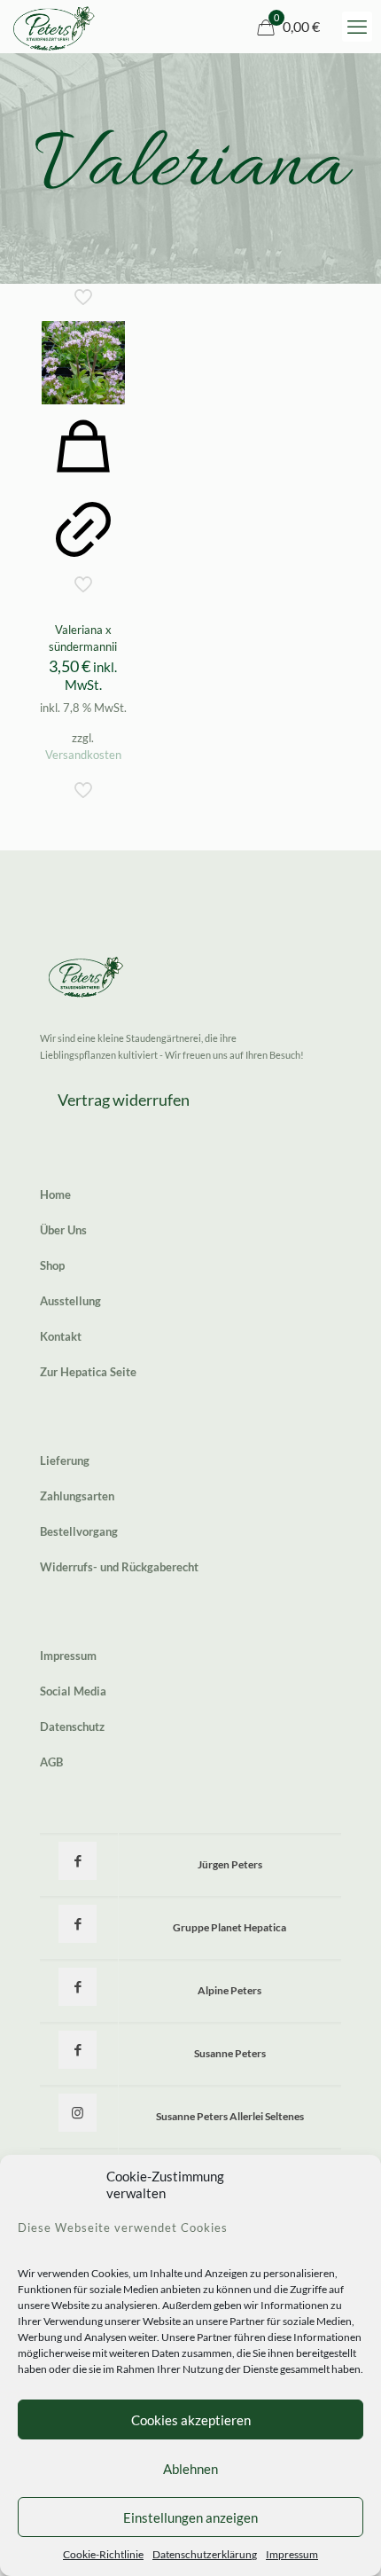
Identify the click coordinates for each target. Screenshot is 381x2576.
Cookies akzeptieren (191, 2420)
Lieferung (65, 1460)
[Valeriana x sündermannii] (83, 363)
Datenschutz (72, 1726)
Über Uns (63, 1230)
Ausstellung (70, 1301)
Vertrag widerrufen (124, 1100)
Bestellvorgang (79, 1531)
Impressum (292, 2554)
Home (55, 1194)
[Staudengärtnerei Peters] (54, 27)
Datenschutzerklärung (205, 2554)
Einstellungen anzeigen (190, 2517)
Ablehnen (190, 2469)
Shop (52, 1265)
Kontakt (61, 1336)
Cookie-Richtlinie (103, 2554)
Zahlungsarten (77, 1496)
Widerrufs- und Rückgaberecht (119, 1567)
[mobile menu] (357, 27)
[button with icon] (78, 1861)
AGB (51, 1762)
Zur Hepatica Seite (88, 1372)
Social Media (73, 1691)
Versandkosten (83, 755)
